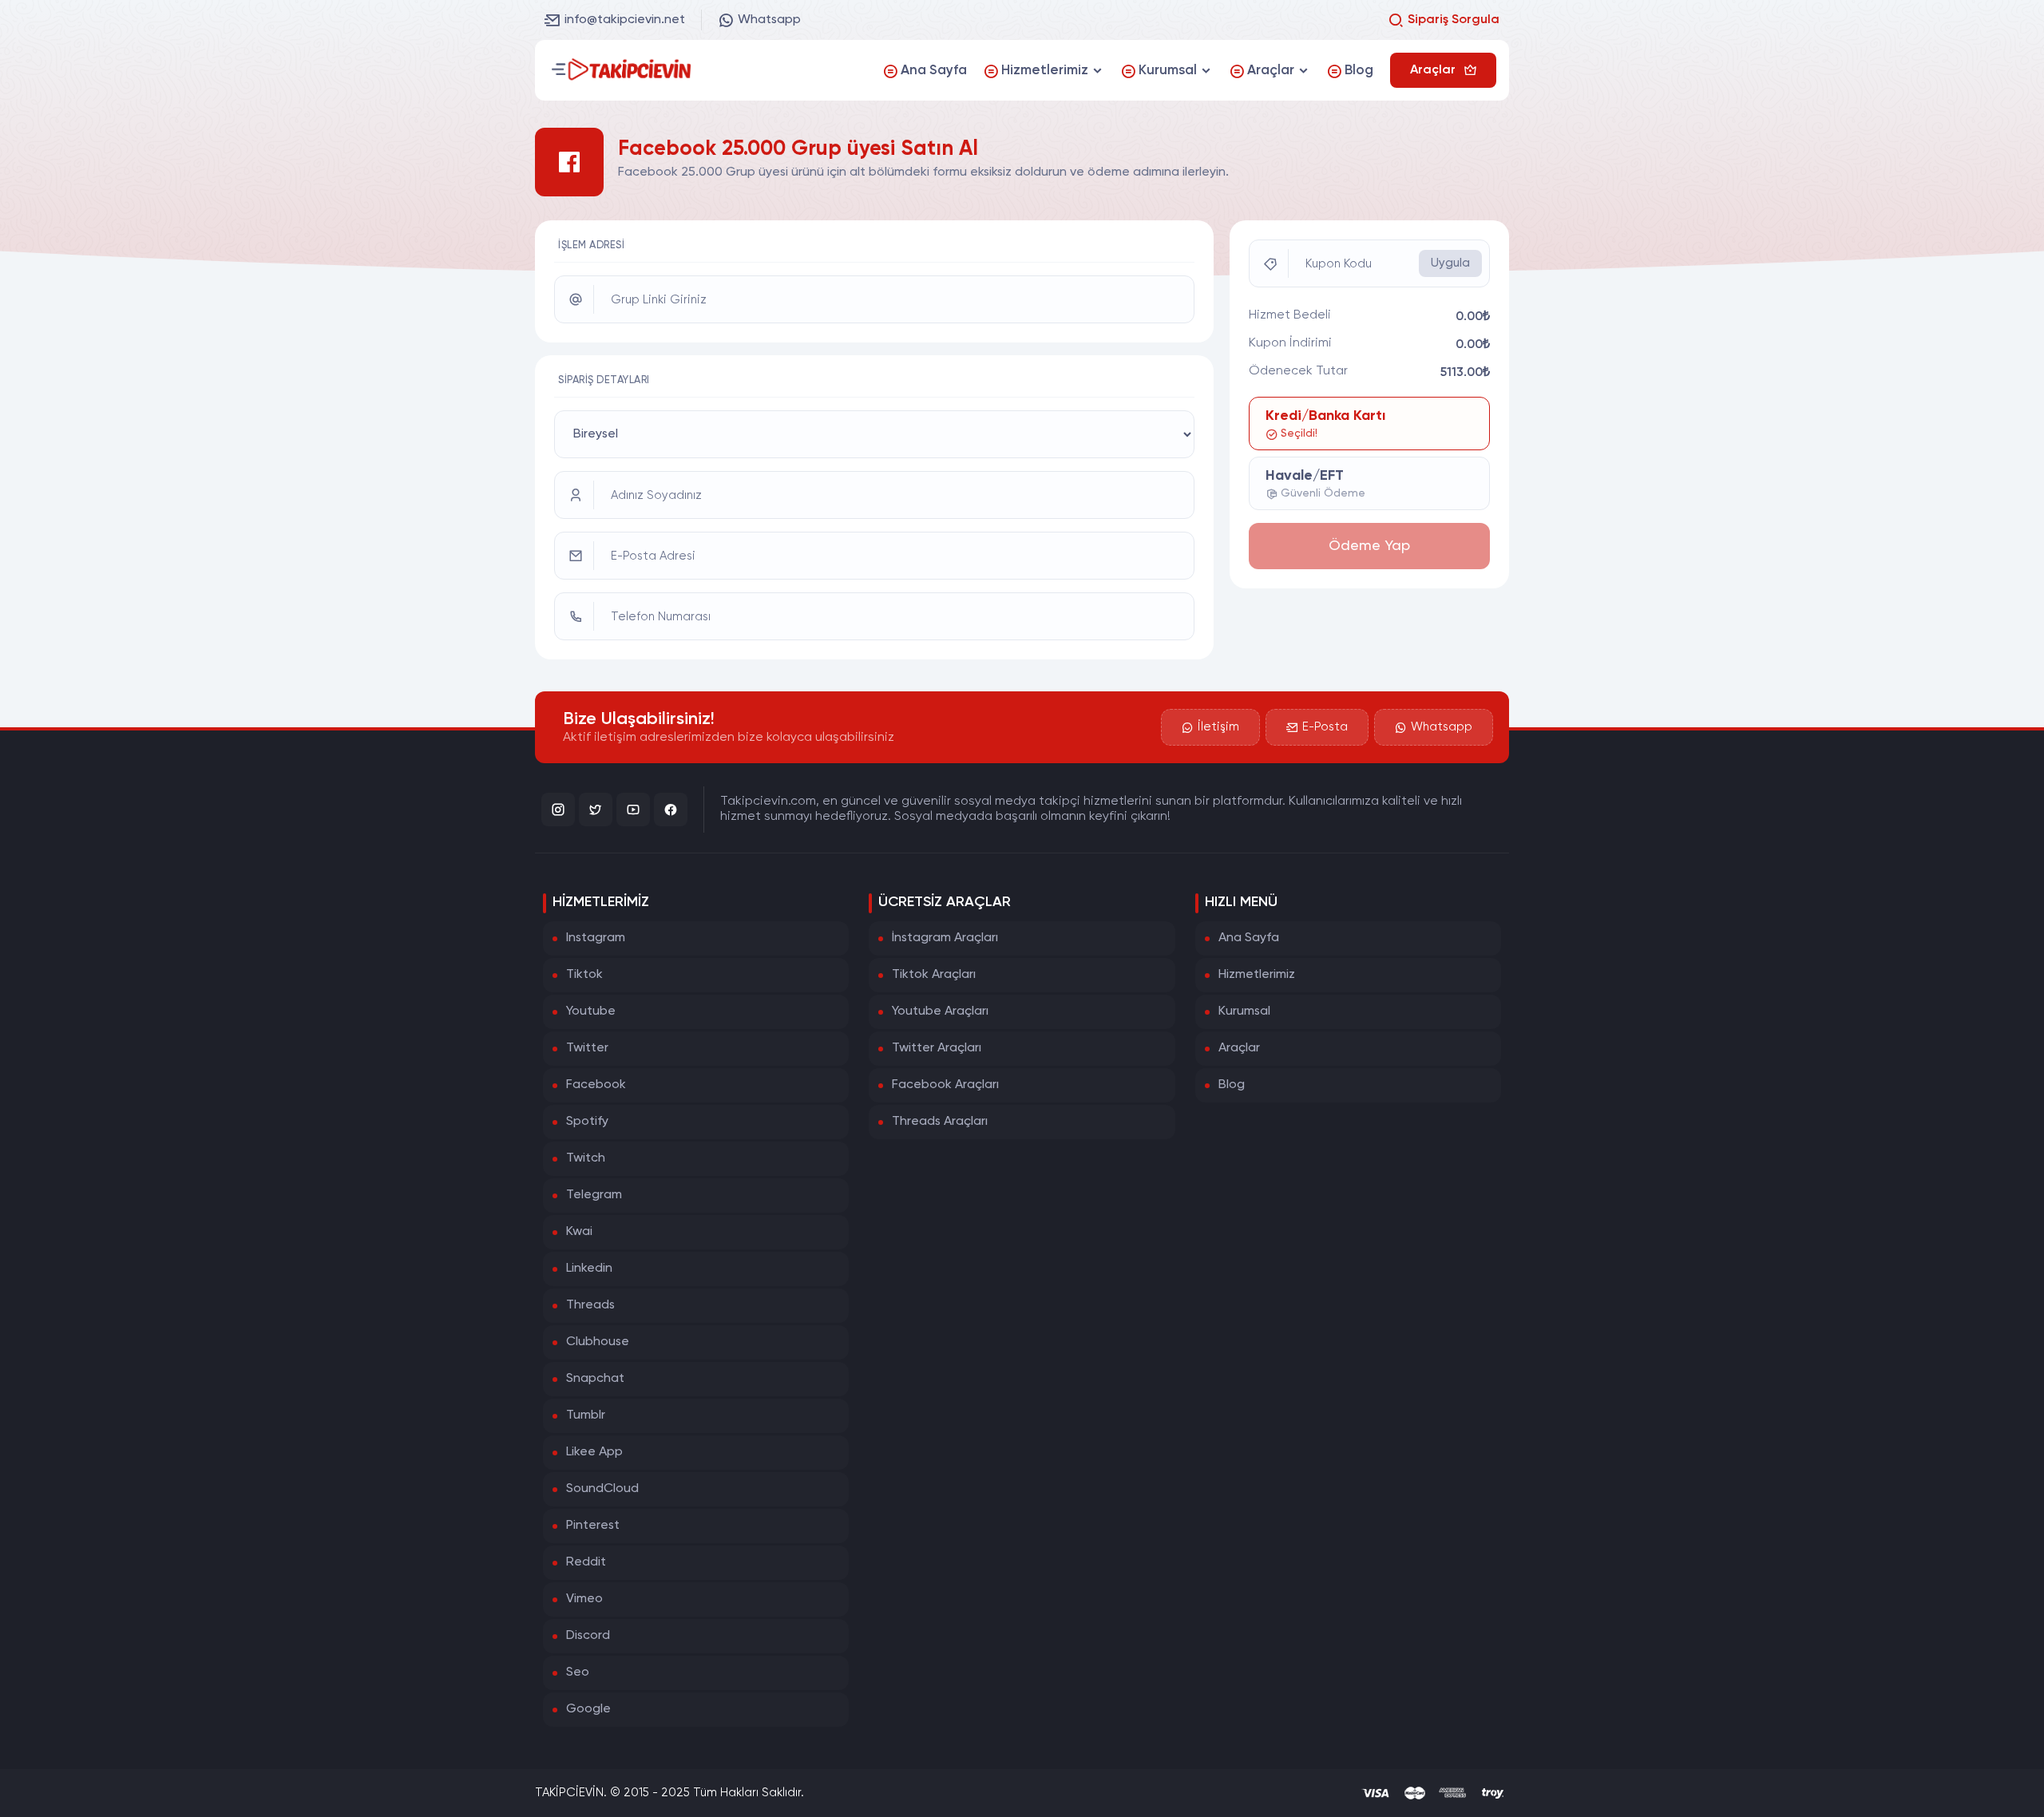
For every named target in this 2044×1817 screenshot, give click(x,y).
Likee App (594, 1452)
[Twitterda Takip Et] (596, 810)
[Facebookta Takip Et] (671, 810)
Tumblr (586, 1415)
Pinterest (593, 1526)
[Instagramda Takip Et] (558, 810)
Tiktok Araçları (934, 975)
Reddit (586, 1562)
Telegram (594, 1195)
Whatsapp (769, 20)
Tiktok (584, 975)
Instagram (596, 938)
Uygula (1450, 263)
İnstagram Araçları (945, 938)
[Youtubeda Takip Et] (633, 810)
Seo (578, 1673)
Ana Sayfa (1249, 938)
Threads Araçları (940, 1122)
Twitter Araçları (937, 1048)
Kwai (579, 1232)
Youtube (591, 1011)
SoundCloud (602, 1489)
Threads (590, 1305)
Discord (588, 1636)
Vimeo (584, 1599)
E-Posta (1325, 727)
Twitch (586, 1158)
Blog (1232, 1085)
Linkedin (589, 1269)
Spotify (587, 1122)
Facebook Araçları (945, 1085)
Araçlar (1239, 1048)
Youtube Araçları (940, 1011)
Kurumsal (1244, 1011)
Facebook (596, 1085)
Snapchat (595, 1379)
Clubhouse (598, 1342)
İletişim (1218, 727)
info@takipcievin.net (625, 20)
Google (588, 1709)
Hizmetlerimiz (1257, 975)
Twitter (587, 1048)
